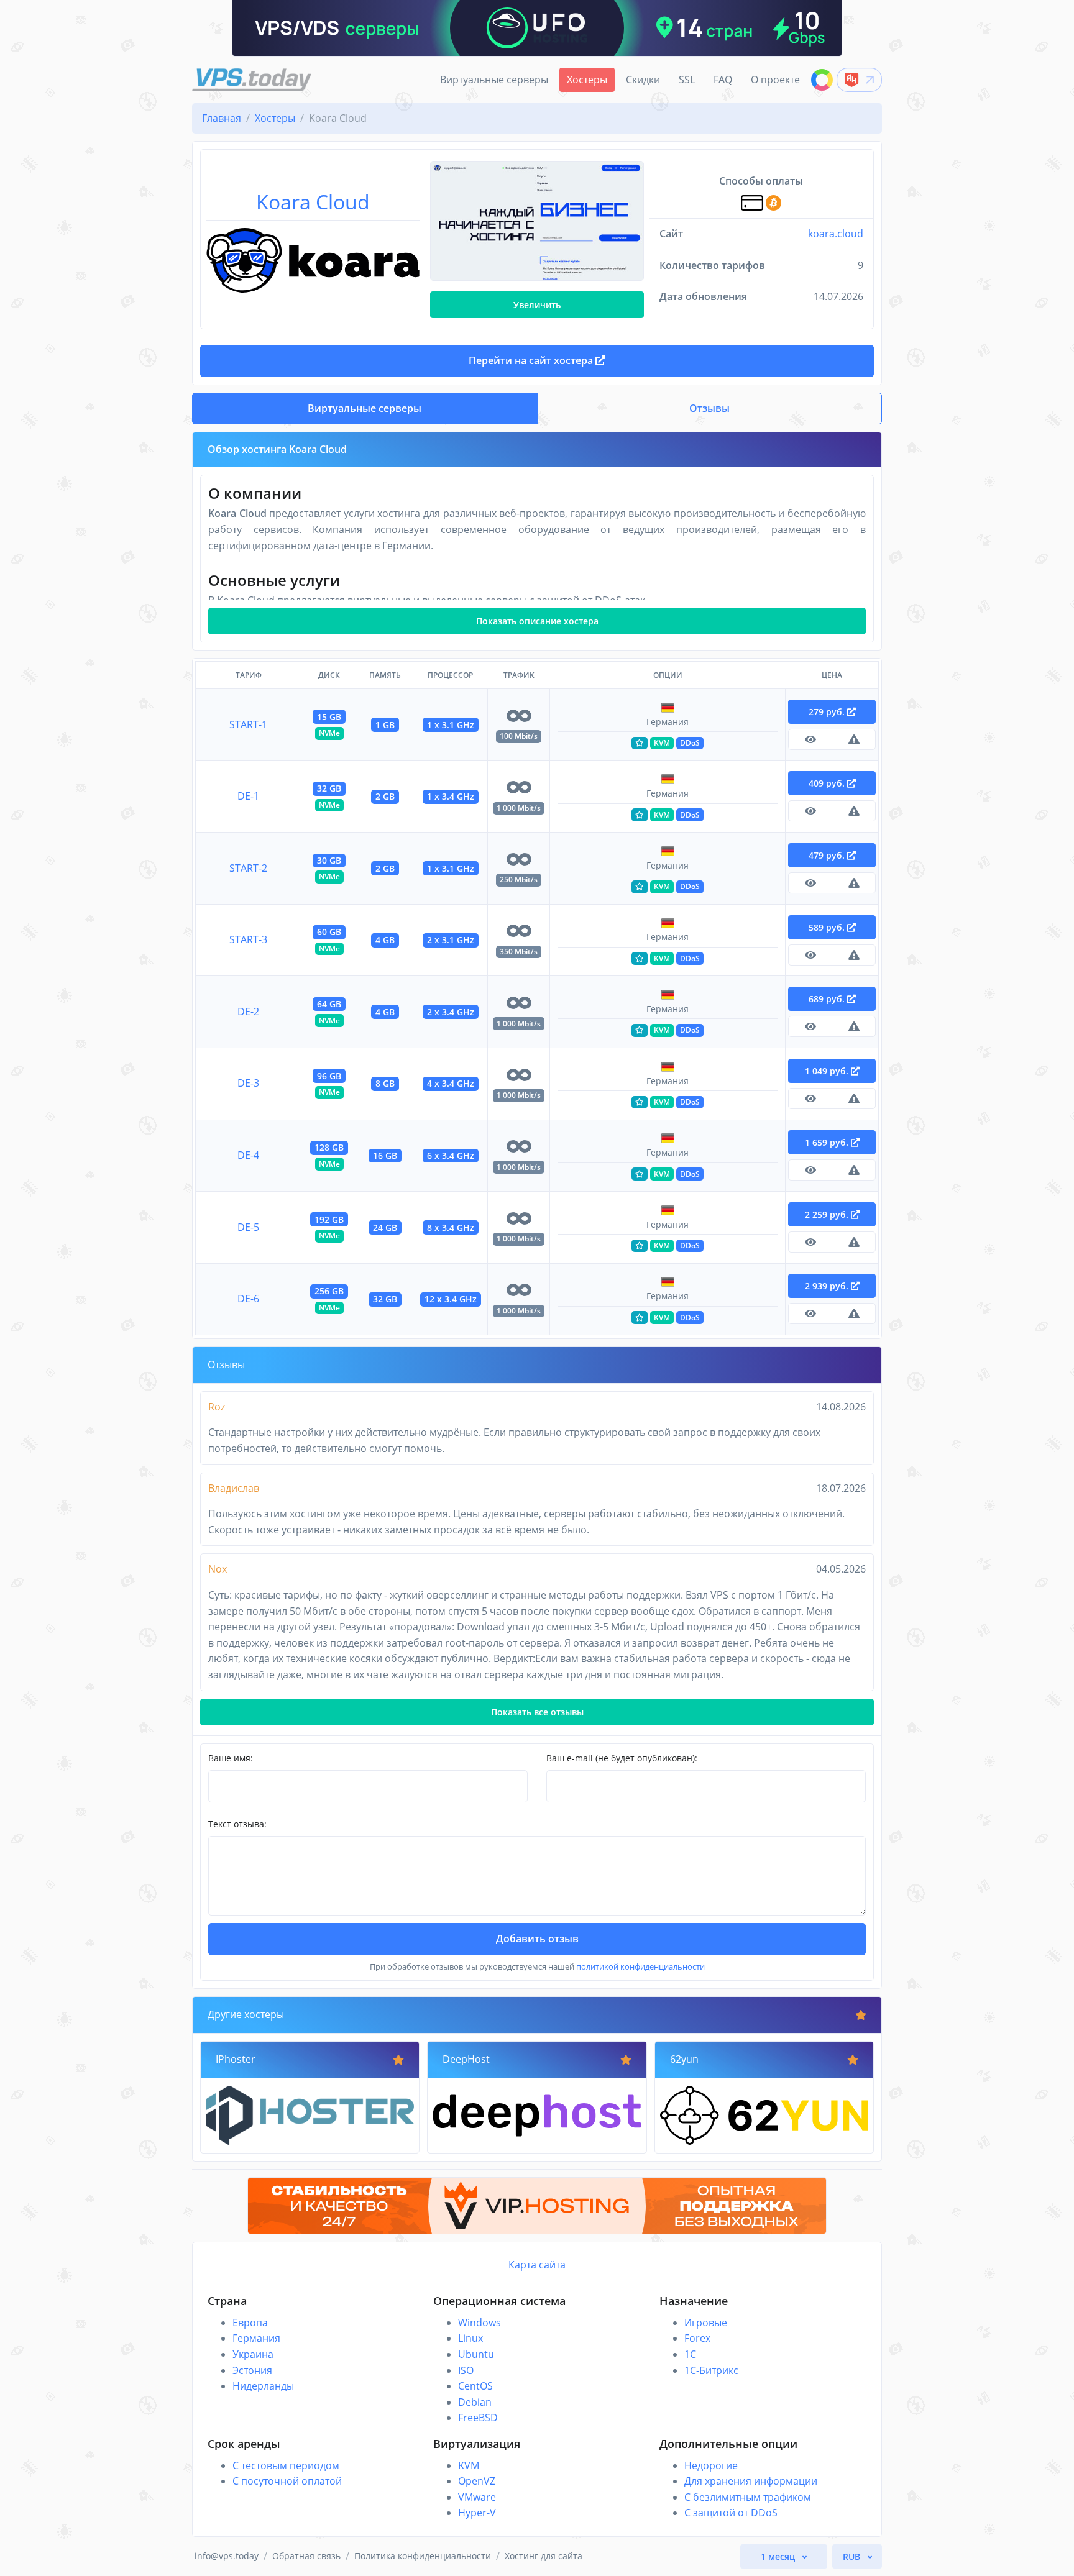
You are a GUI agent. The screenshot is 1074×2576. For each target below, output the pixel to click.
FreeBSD (478, 2418)
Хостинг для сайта (544, 2556)
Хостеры (587, 80)
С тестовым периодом (286, 2465)
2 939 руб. (828, 1286)
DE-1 (248, 796)
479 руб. (828, 855)
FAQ (723, 80)
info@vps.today (227, 2556)
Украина (253, 2354)
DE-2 (248, 1012)
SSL (687, 80)
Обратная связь (306, 2556)
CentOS (475, 2386)
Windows (480, 2323)
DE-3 (248, 1083)
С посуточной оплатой (287, 2481)
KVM (469, 2465)
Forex (697, 2338)
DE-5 (248, 1227)
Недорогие (711, 2465)
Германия (256, 2338)
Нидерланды (263, 2386)
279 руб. (828, 712)
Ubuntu (476, 2354)
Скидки (643, 80)
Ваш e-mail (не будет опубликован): (622, 1758)
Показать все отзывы (537, 1712)
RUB (853, 2556)
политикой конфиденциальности (640, 1966)
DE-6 (248, 1299)
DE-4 (248, 1155)
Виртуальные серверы (494, 80)
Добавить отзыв (537, 1939)
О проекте (775, 80)
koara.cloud (836, 234)
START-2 (248, 868)
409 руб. (828, 783)
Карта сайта (537, 2265)
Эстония (252, 2370)
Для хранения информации (751, 2481)
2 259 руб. (828, 1214)
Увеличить (537, 305)
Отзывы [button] (709, 408)
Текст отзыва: (237, 1824)
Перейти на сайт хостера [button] (532, 360)
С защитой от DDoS (731, 2513)
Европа (250, 2323)
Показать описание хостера (537, 621)
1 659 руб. (828, 1142)
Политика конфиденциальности (423, 2556)
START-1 (248, 724)
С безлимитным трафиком (748, 2497)
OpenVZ (477, 2481)
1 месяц (779, 2556)
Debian (475, 2402)
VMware (477, 2497)
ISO (466, 2370)
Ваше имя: (231, 1758)
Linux (470, 2338)
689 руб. (828, 999)
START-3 (248, 939)
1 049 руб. (828, 1071)
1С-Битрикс (711, 2370)
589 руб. (828, 927)
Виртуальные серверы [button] (365, 408)
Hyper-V (477, 2513)
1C (690, 2354)
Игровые (706, 2323)
